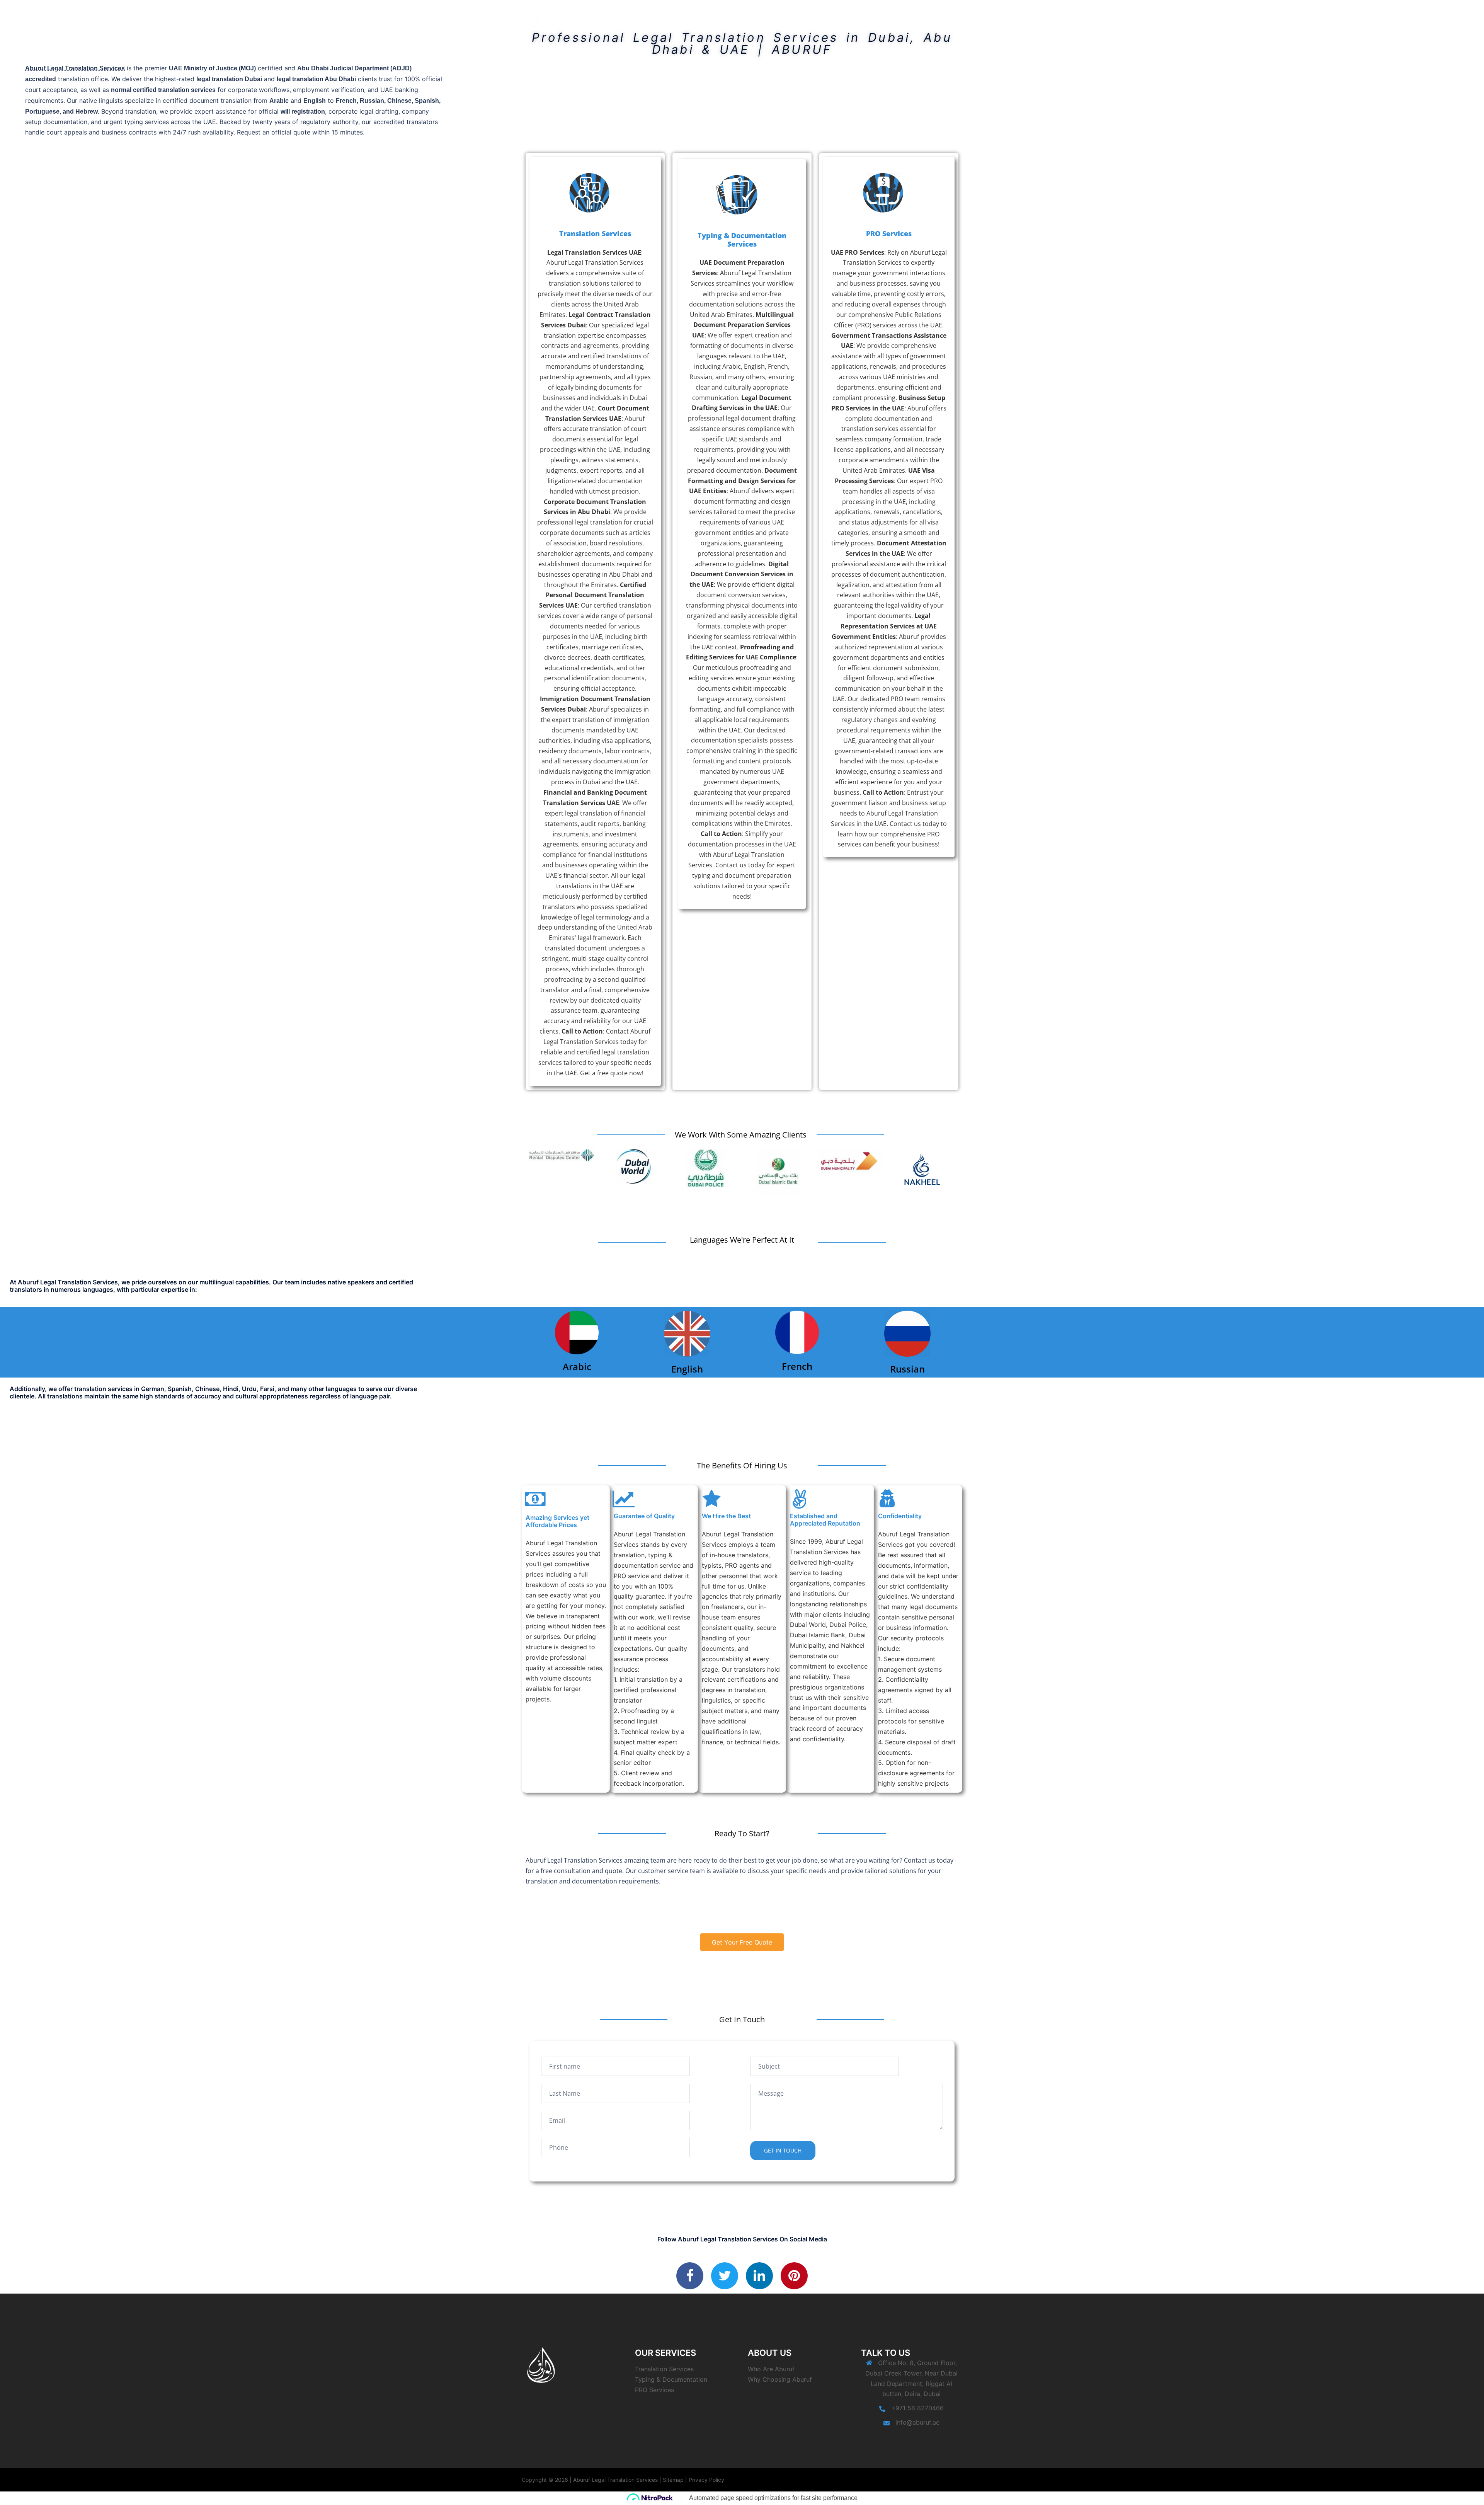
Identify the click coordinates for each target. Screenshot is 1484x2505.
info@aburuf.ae (917, 2422)
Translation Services (595, 233)
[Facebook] (690, 2276)
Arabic (577, 1367)
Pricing (895, 17)
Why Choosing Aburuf (780, 2379)
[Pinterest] (794, 2276)
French (797, 1366)
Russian (907, 1369)
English (687, 1369)
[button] (75, 68)
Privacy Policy (706, 2480)
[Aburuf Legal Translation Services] (531, 17)
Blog (951, 17)
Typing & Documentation (671, 2379)
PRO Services (889, 233)
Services (825, 17)
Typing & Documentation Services (742, 240)
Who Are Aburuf (771, 2369)
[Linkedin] (759, 2276)
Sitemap (673, 2480)
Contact (925, 17)
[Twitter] (725, 2276)
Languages (861, 17)
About (796, 17)
